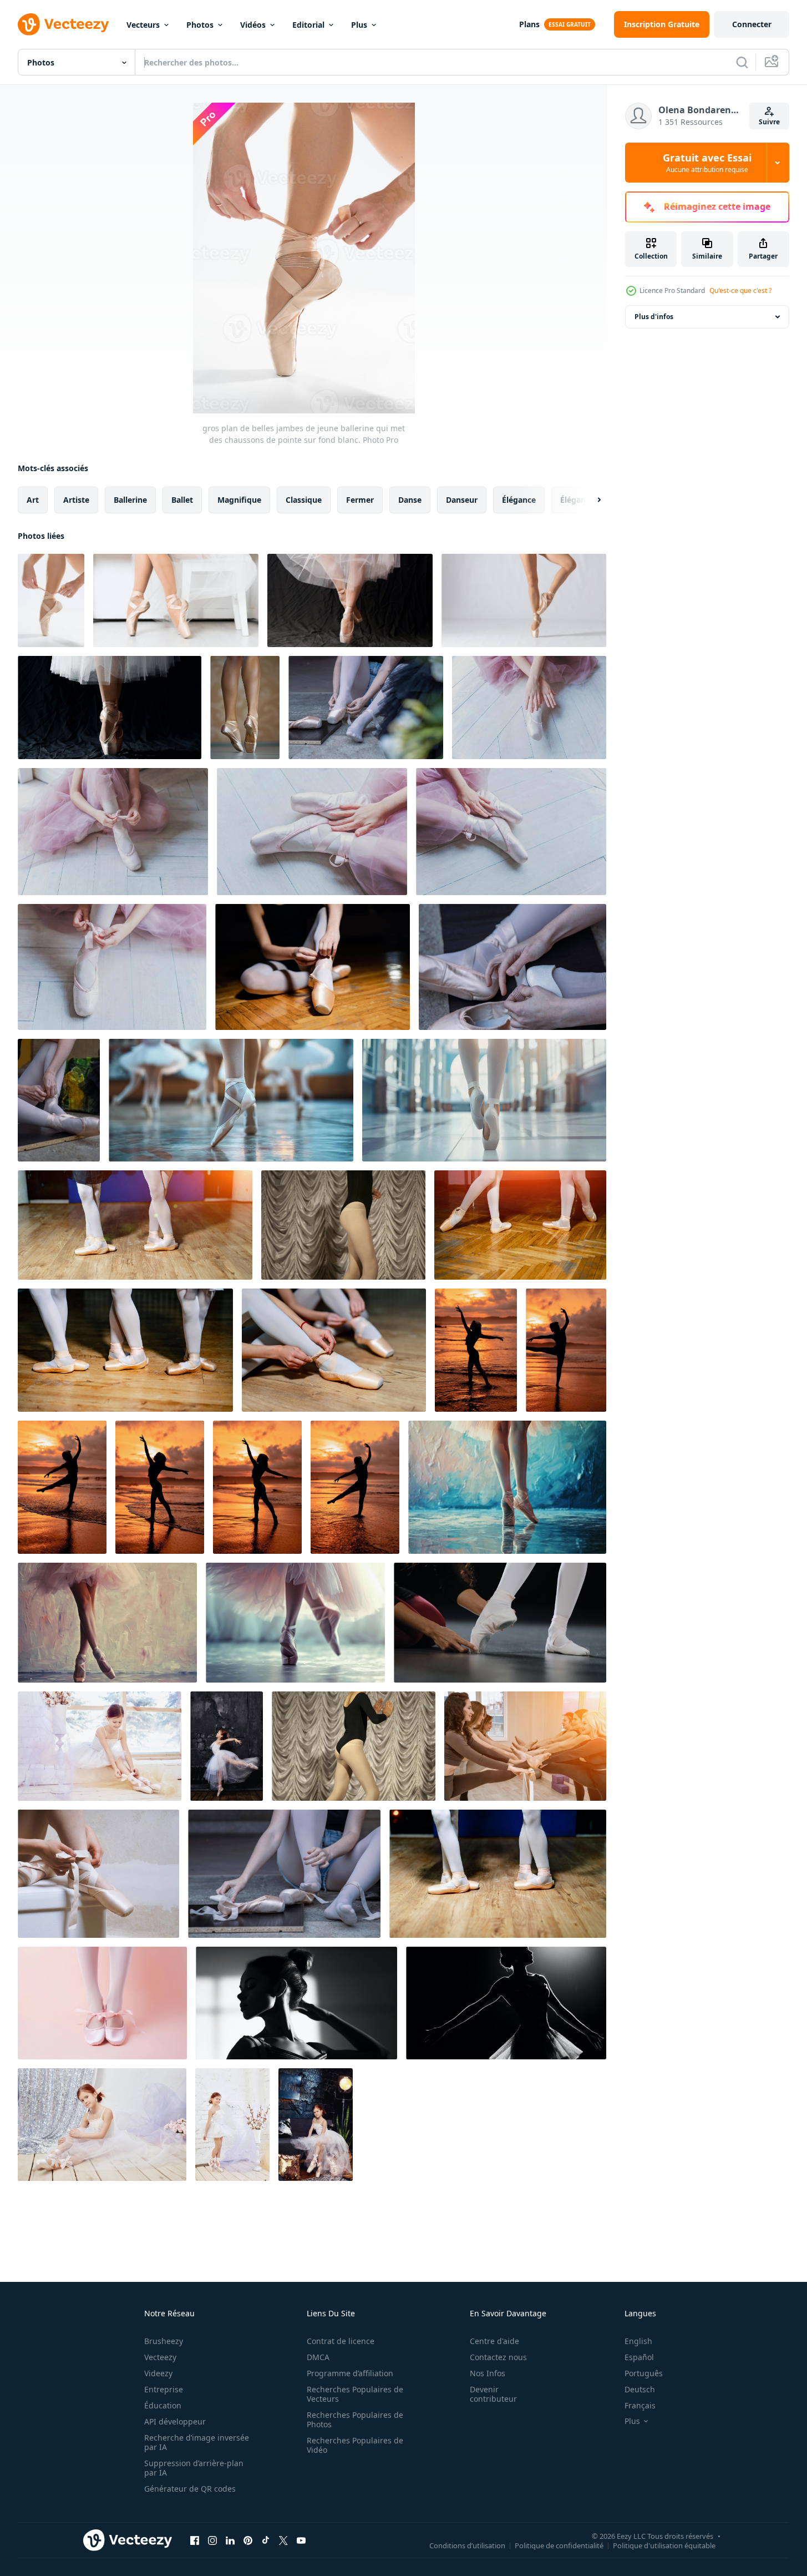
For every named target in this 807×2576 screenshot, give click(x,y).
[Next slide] (590, 500)
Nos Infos (488, 2373)
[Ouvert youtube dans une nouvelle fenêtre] (301, 2540)
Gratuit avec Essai (707, 163)
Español (639, 2357)
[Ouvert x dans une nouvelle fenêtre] (283, 2540)
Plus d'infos (654, 317)
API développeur (175, 2421)
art (33, 500)
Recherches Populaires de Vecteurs (355, 2394)
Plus (359, 25)
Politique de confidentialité (559, 2545)
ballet (182, 500)
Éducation (163, 2405)
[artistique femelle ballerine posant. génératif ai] (296, 2003)
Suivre (769, 122)
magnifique (239, 500)
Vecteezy (160, 2357)
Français (640, 2405)
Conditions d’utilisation (467, 2545)
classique (304, 500)
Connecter (752, 24)
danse (410, 500)
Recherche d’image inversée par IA (197, 2442)
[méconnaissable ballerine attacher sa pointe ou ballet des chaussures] (98, 1874)
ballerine (130, 500)
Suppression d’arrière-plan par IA (194, 2468)
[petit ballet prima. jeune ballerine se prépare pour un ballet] (102, 2125)
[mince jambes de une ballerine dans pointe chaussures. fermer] (245, 708)
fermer (360, 500)
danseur (462, 500)
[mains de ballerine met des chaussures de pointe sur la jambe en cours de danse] (529, 708)
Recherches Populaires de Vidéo (355, 2445)
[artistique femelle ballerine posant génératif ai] (506, 2003)
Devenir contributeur (493, 2394)
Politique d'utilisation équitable (664, 2545)
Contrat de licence (341, 2341)
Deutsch (640, 2389)
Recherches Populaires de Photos (355, 2420)
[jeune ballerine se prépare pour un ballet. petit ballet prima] (100, 1746)
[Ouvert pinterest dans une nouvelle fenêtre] (248, 2540)
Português (644, 2373)
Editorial (308, 25)
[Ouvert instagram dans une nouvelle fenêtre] (212, 2540)
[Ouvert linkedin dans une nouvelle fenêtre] (230, 2540)
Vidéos (253, 25)
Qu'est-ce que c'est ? (740, 291)
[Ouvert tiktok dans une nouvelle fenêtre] (266, 2540)
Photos (200, 25)
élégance (519, 500)
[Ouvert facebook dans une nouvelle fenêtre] (195, 2540)
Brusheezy (164, 2341)
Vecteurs (143, 25)
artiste (76, 500)
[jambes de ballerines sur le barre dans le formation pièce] (525, 1746)
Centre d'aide (494, 2341)
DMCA (318, 2357)
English (638, 2341)
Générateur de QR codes (190, 2489)
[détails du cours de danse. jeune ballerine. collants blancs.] (343, 1225)
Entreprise (164, 2389)
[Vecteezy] (63, 24)
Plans (529, 24)
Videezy (158, 2373)
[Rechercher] (742, 62)
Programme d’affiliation (350, 2373)
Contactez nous (498, 2357)
